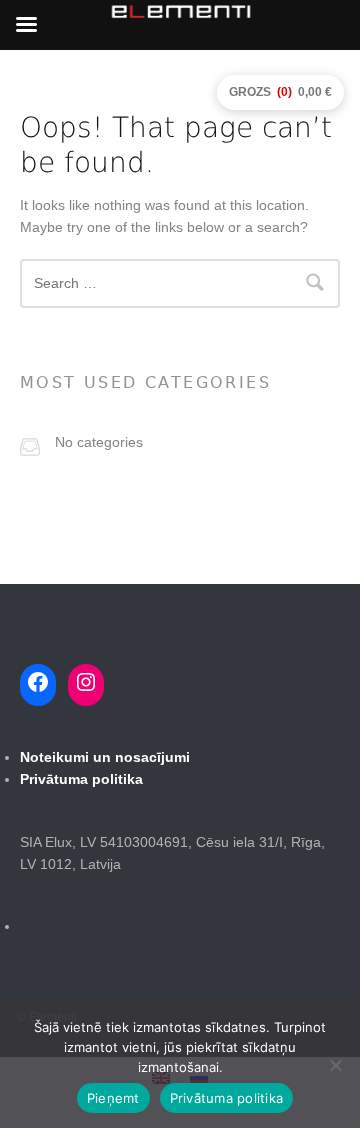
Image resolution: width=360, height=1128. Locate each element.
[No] (335, 1065)
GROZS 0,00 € (280, 92)
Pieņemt (113, 1098)
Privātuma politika (227, 1098)
